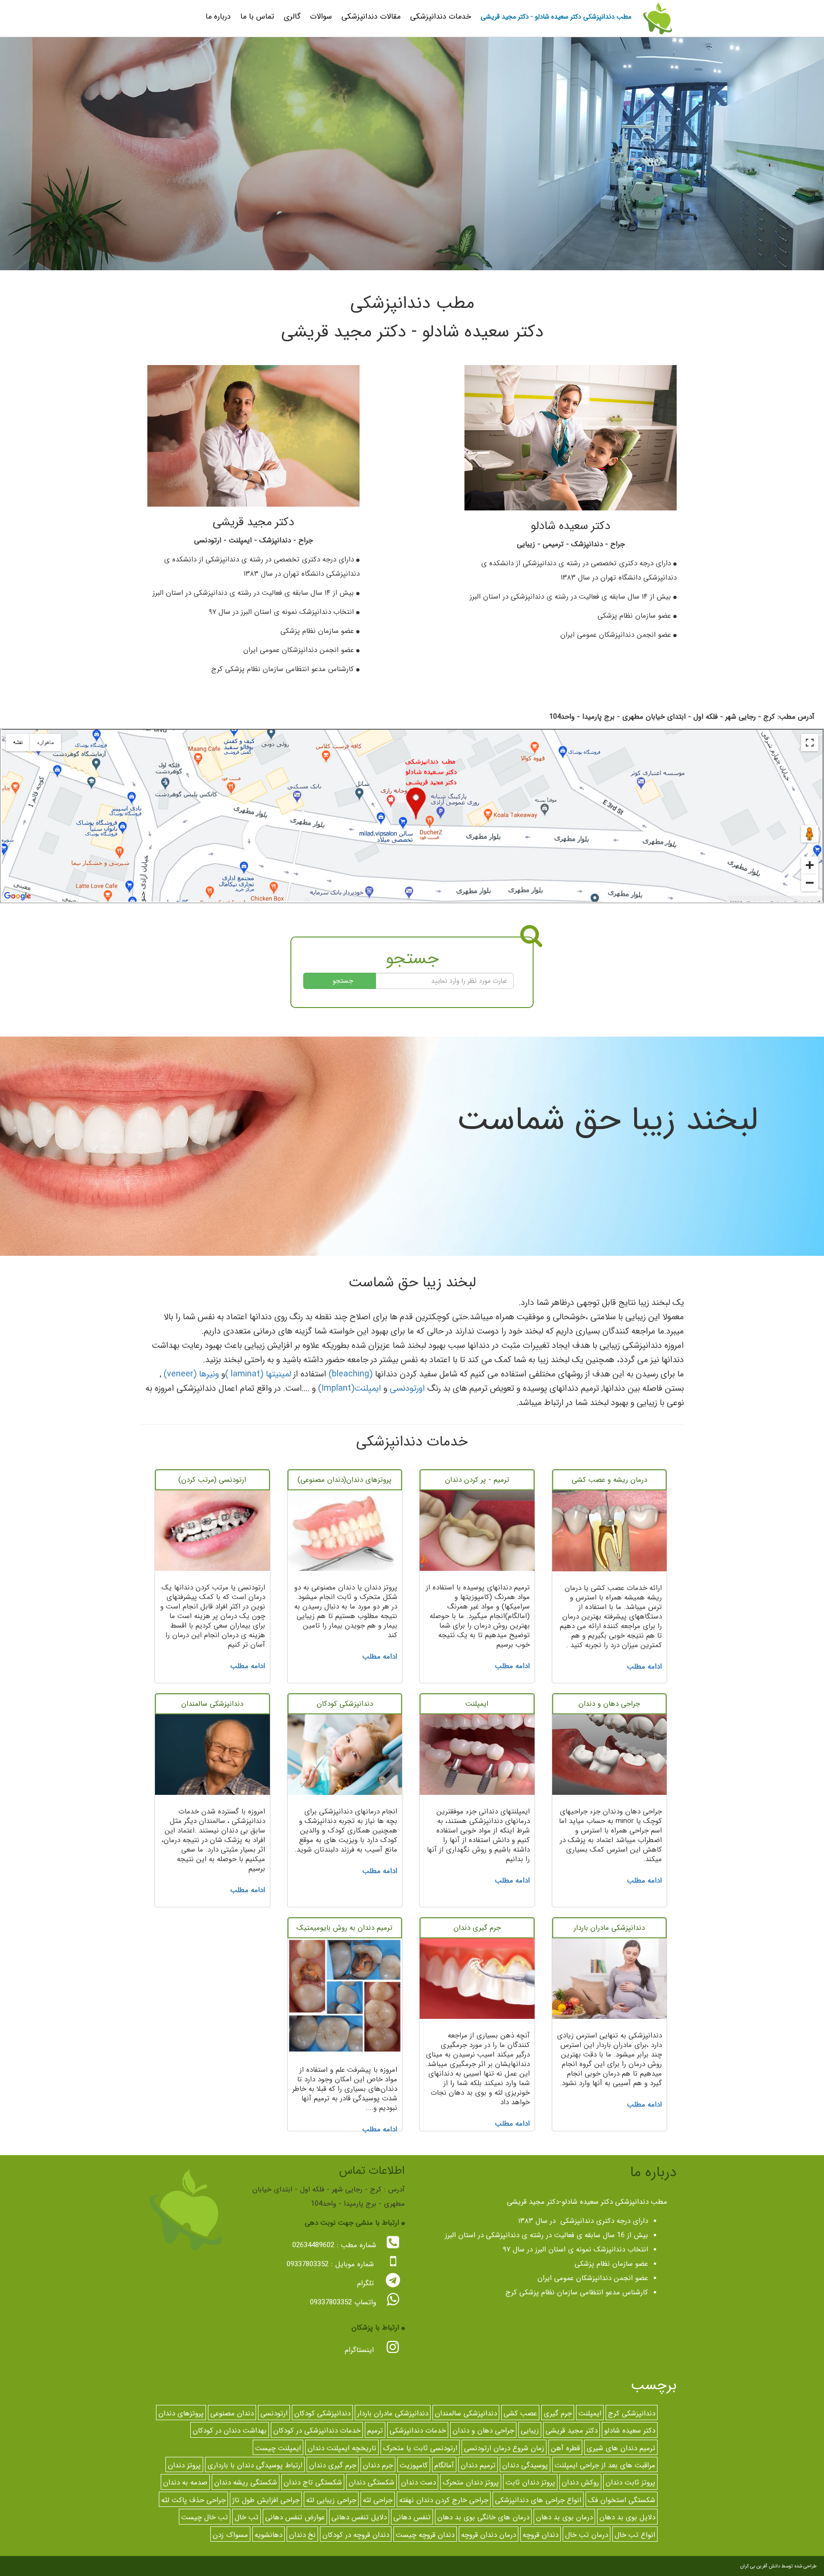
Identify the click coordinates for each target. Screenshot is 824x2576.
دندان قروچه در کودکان (356, 2535)
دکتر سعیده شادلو (630, 2431)
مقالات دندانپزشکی (371, 16)
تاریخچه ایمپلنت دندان (342, 2448)
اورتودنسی (407, 1388)
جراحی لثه (378, 2500)
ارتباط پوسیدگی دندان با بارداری (255, 2465)
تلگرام (367, 2283)
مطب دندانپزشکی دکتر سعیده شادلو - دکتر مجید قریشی (556, 17)
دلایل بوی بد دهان (627, 2517)
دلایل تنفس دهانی (359, 2517)
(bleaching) (350, 1374)
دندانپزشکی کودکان (322, 2413)
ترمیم (375, 2431)
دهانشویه (268, 2535)
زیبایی (530, 2431)
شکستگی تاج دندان (313, 2483)
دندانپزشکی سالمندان (466, 2413)
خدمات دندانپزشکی (441, 16)
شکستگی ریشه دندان (246, 2483)
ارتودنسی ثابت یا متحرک (420, 2448)
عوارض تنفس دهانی (295, 2517)
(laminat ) (244, 1374)
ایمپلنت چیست (278, 2448)
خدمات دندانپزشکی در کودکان (317, 2431)
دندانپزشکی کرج (632, 2413)
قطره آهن (565, 2448)
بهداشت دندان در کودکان (230, 2431)
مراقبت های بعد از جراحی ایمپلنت (605, 2465)
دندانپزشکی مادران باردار (393, 2413)
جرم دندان (378, 2465)
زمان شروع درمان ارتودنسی (504, 2448)
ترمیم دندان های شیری (621, 2448)
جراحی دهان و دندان (483, 2431)
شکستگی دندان (371, 2483)
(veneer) (180, 1374)
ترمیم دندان (478, 2465)
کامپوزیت (414, 2465)
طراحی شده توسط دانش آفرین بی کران (778, 2566)
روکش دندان (580, 2483)
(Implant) (336, 1388)
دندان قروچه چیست (425, 2535)
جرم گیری (558, 2413)
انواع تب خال (635, 2535)
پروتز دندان (184, 2465)
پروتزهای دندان (181, 2413)
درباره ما (218, 16)
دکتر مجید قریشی (572, 2431)
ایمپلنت (368, 1388)
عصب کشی (520, 2413)
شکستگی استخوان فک (622, 2500)
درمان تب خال (587, 2535)
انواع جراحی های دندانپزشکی (538, 2500)
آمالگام (444, 2465)
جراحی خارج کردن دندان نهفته (444, 2500)
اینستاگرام (360, 2350)
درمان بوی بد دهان (564, 2517)
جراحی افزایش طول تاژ (266, 2500)
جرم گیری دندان (333, 2465)
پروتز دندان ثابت (530, 2483)
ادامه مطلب (644, 1667)
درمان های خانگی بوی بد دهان (483, 2517)
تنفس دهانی (412, 2517)
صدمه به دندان (185, 2483)
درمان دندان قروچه (489, 2535)
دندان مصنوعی (232, 2413)
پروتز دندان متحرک (471, 2483)
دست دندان (418, 2483)
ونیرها (209, 1374)
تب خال (247, 2517)
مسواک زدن (230, 2535)
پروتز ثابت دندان (630, 2483)
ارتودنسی (274, 2413)
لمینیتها (278, 1374)
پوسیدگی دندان (525, 2465)
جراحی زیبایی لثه (331, 2500)
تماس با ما (257, 16)
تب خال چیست (205, 2517)
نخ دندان (302, 2535)
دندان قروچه (541, 2535)
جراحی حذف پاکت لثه (193, 2500)
